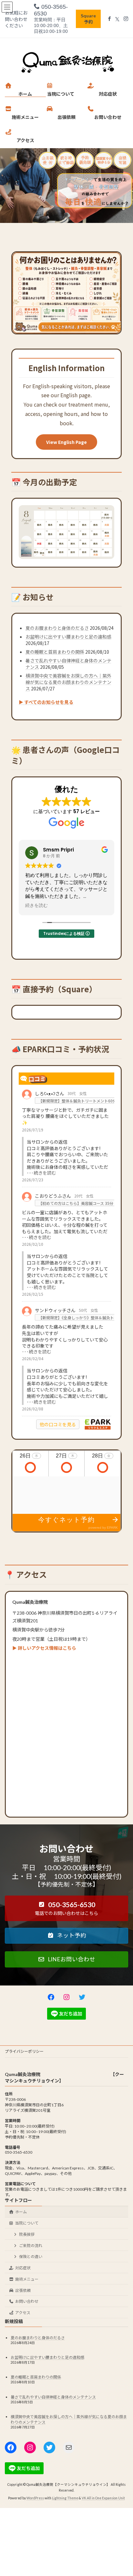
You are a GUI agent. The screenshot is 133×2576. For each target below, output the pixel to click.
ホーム (21, 2212)
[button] (66, 1908)
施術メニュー (27, 2279)
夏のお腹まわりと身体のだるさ (57, 628)
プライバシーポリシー (24, 2051)
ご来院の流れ (31, 2246)
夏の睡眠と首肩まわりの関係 (55, 652)
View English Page (66, 442)
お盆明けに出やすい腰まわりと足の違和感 (68, 637)
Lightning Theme (65, 2498)
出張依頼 (23, 2290)
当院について (27, 2223)
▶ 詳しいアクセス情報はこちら (44, 1648)
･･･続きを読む (41, 1173)
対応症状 (23, 2268)
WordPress (35, 2498)
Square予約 (88, 19)
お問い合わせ (27, 2301)
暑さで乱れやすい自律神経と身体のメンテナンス (53, 2397)
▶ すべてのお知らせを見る (46, 702)
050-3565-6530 (51, 10)
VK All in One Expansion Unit (103, 2498)
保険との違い (31, 2257)
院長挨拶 (27, 2234)
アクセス (23, 2313)
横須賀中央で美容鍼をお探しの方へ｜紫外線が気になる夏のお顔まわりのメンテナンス (68, 682)
